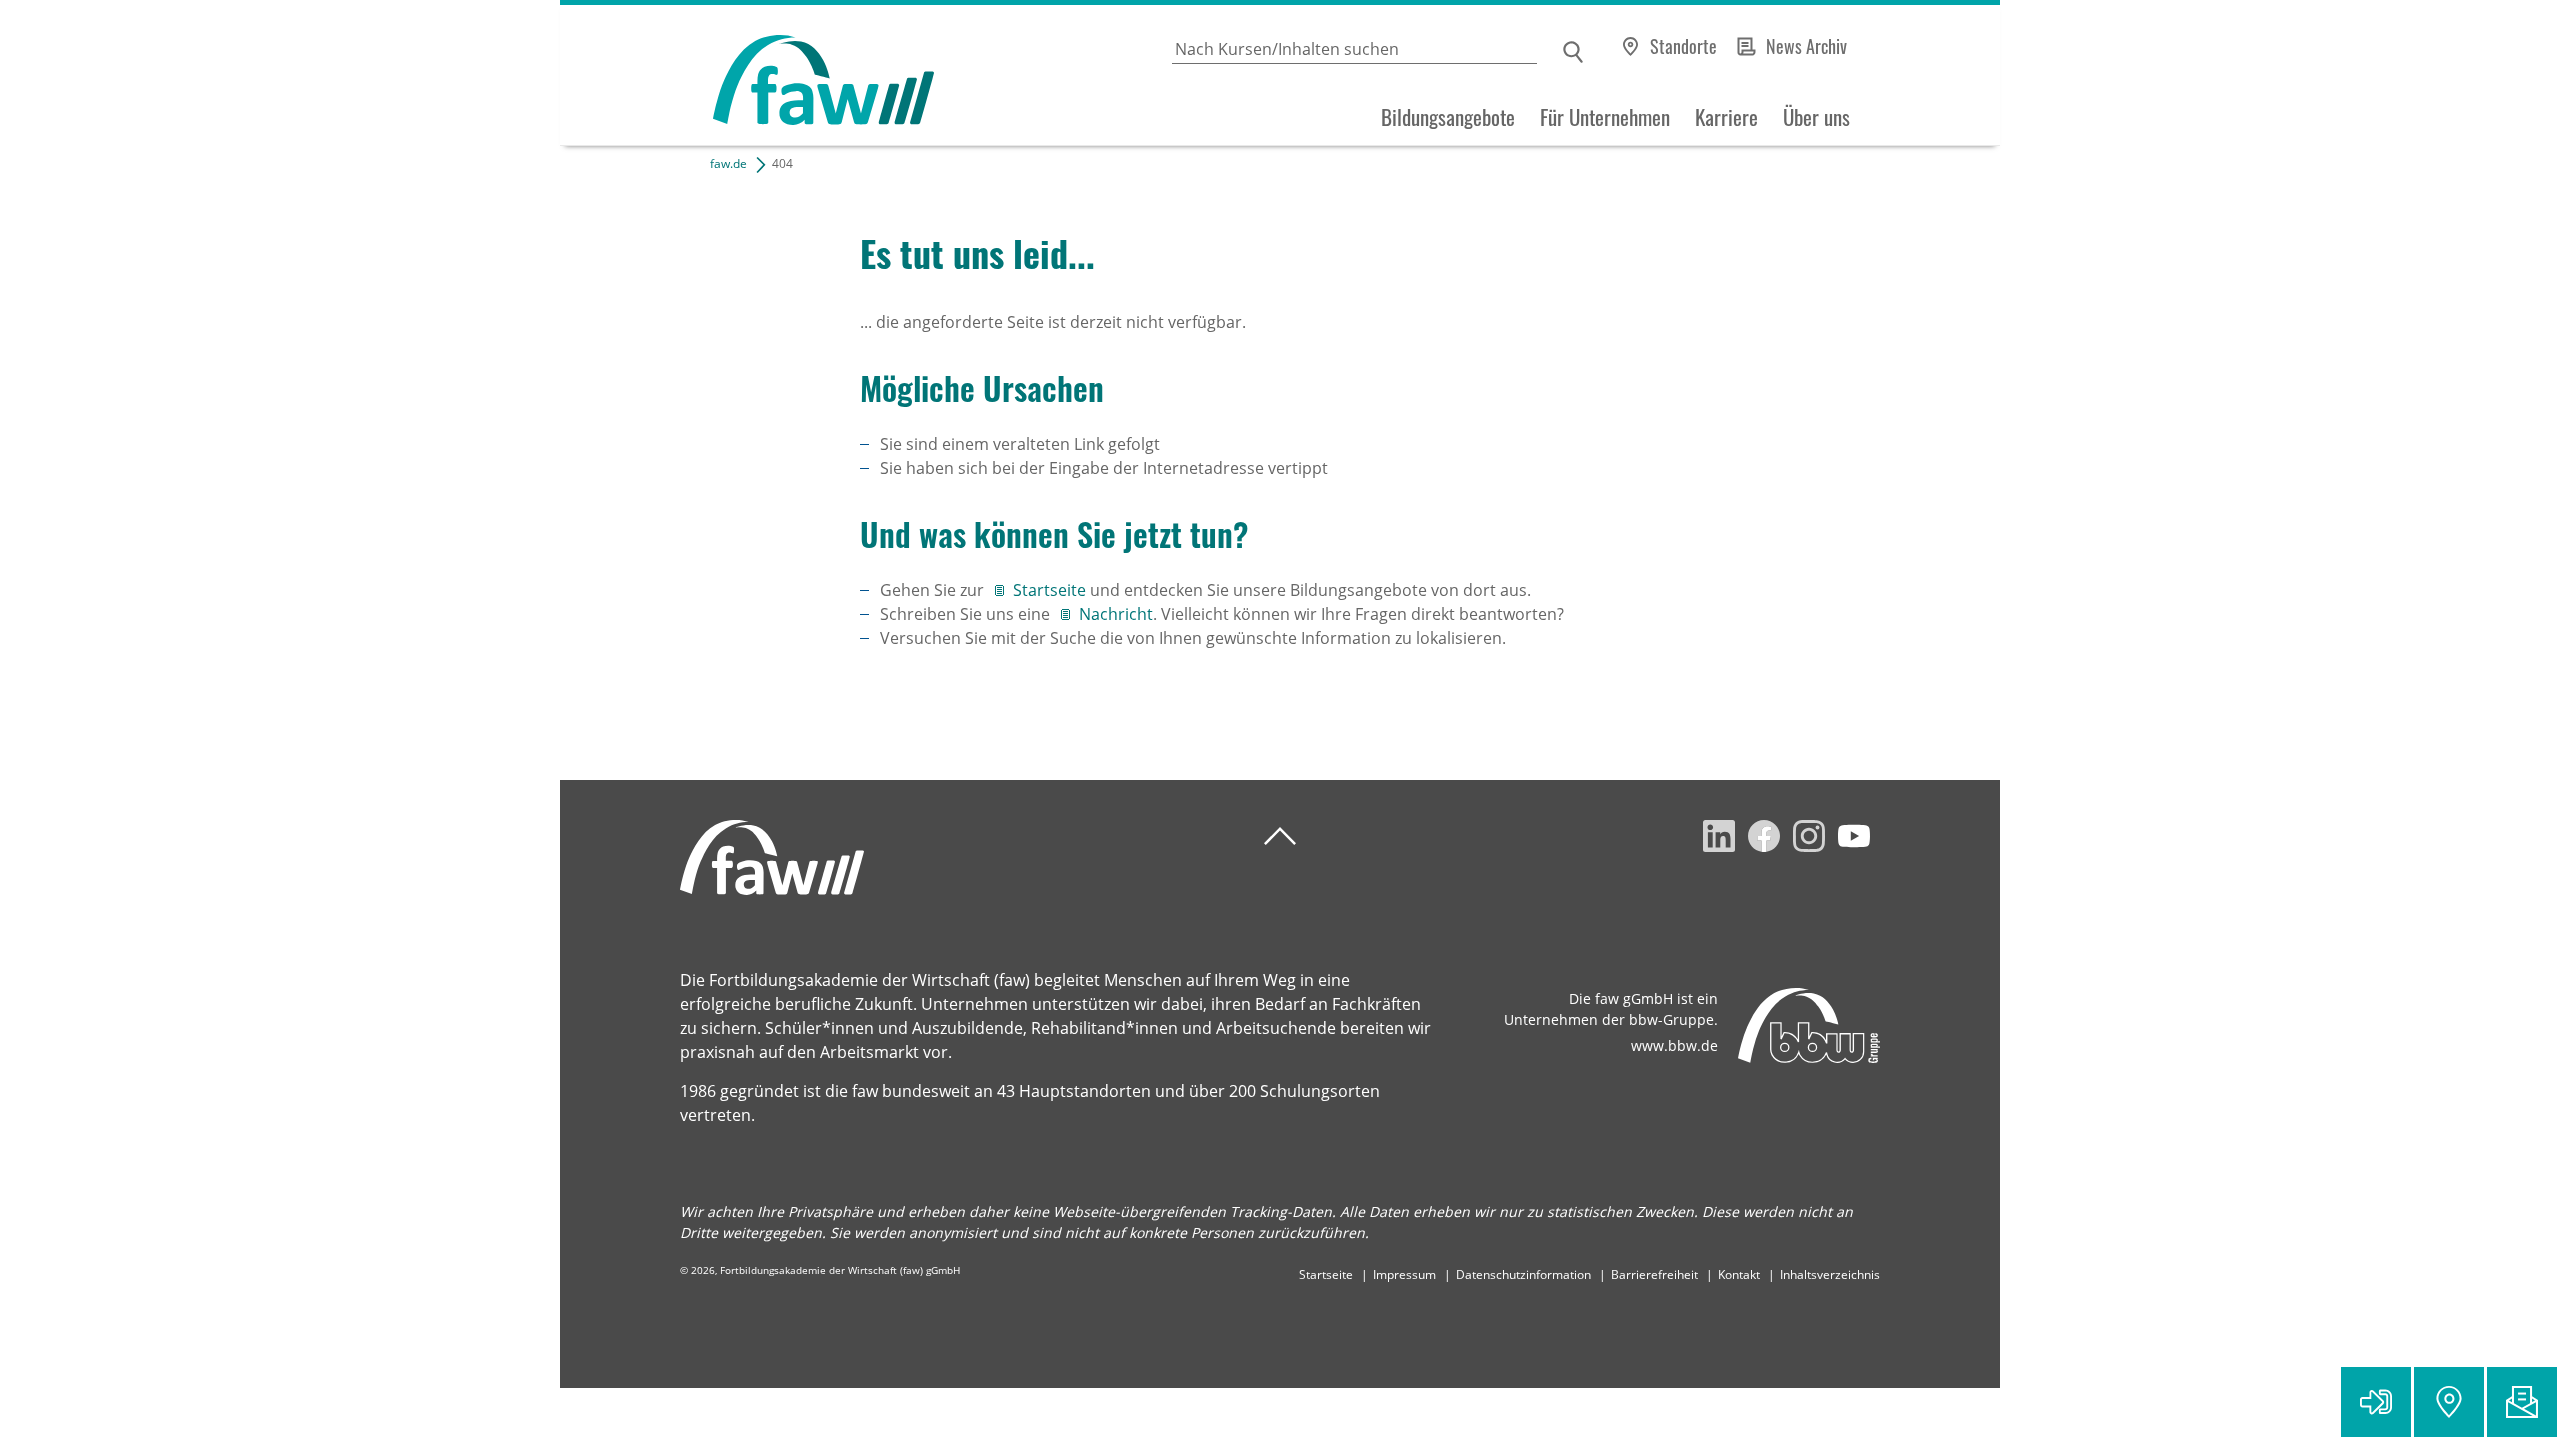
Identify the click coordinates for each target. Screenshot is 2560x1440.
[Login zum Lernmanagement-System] (2376, 1402)
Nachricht (1116, 614)
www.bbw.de (1674, 1045)
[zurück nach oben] (1280, 836)
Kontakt (1739, 1274)
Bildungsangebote (1448, 117)
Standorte (1683, 46)
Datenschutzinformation (1523, 1274)
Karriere (1726, 117)
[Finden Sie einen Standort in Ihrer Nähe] (2449, 1402)
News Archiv (1806, 46)
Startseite (1051, 590)
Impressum (1404, 1274)
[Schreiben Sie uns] (2522, 1402)
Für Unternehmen (1605, 117)
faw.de (728, 163)
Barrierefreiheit (1654, 1274)
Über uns (1816, 117)
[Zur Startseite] (747, 75)
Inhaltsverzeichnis (1830, 1274)
